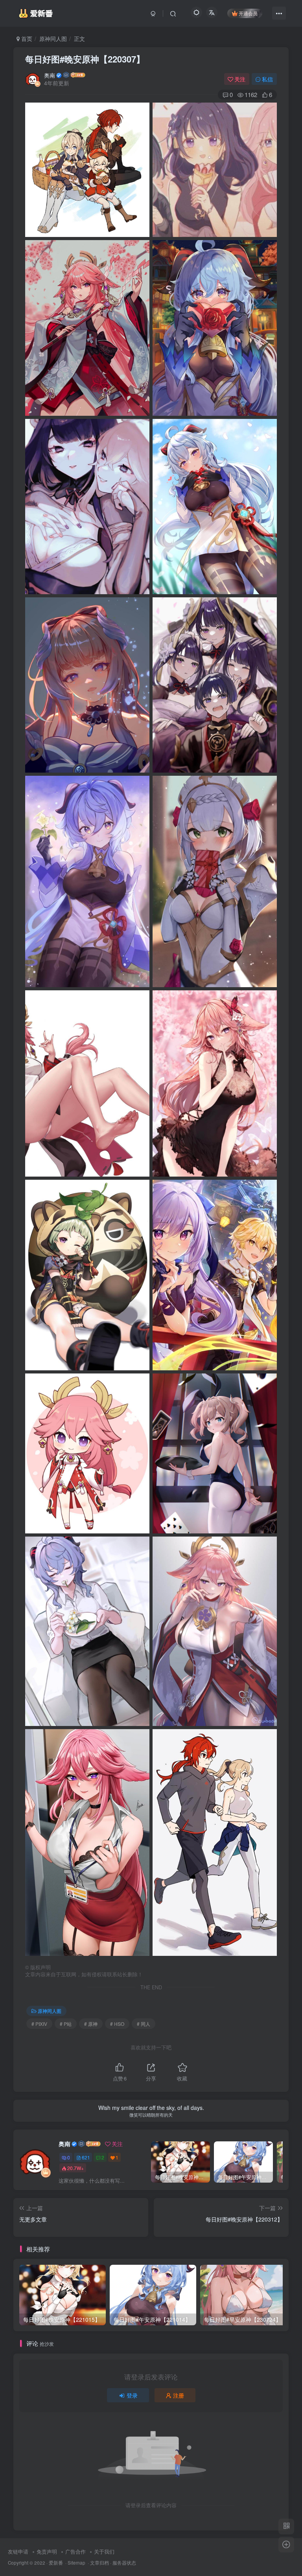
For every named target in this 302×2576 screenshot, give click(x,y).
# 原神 (91, 2024)
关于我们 (104, 2551)
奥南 (50, 75)
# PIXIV (39, 2024)
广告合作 (75, 2551)
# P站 (66, 2024)
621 (86, 2157)
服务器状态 (124, 2563)
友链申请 (18, 2551)
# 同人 (144, 2024)
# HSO (117, 2024)
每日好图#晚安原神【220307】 (85, 59)
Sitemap (76, 2563)
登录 (132, 2395)
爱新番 (56, 2563)
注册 (179, 2395)
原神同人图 (53, 39)
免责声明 (47, 2551)
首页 (26, 39)
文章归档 (99, 2563)
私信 (267, 79)
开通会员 (248, 13)
